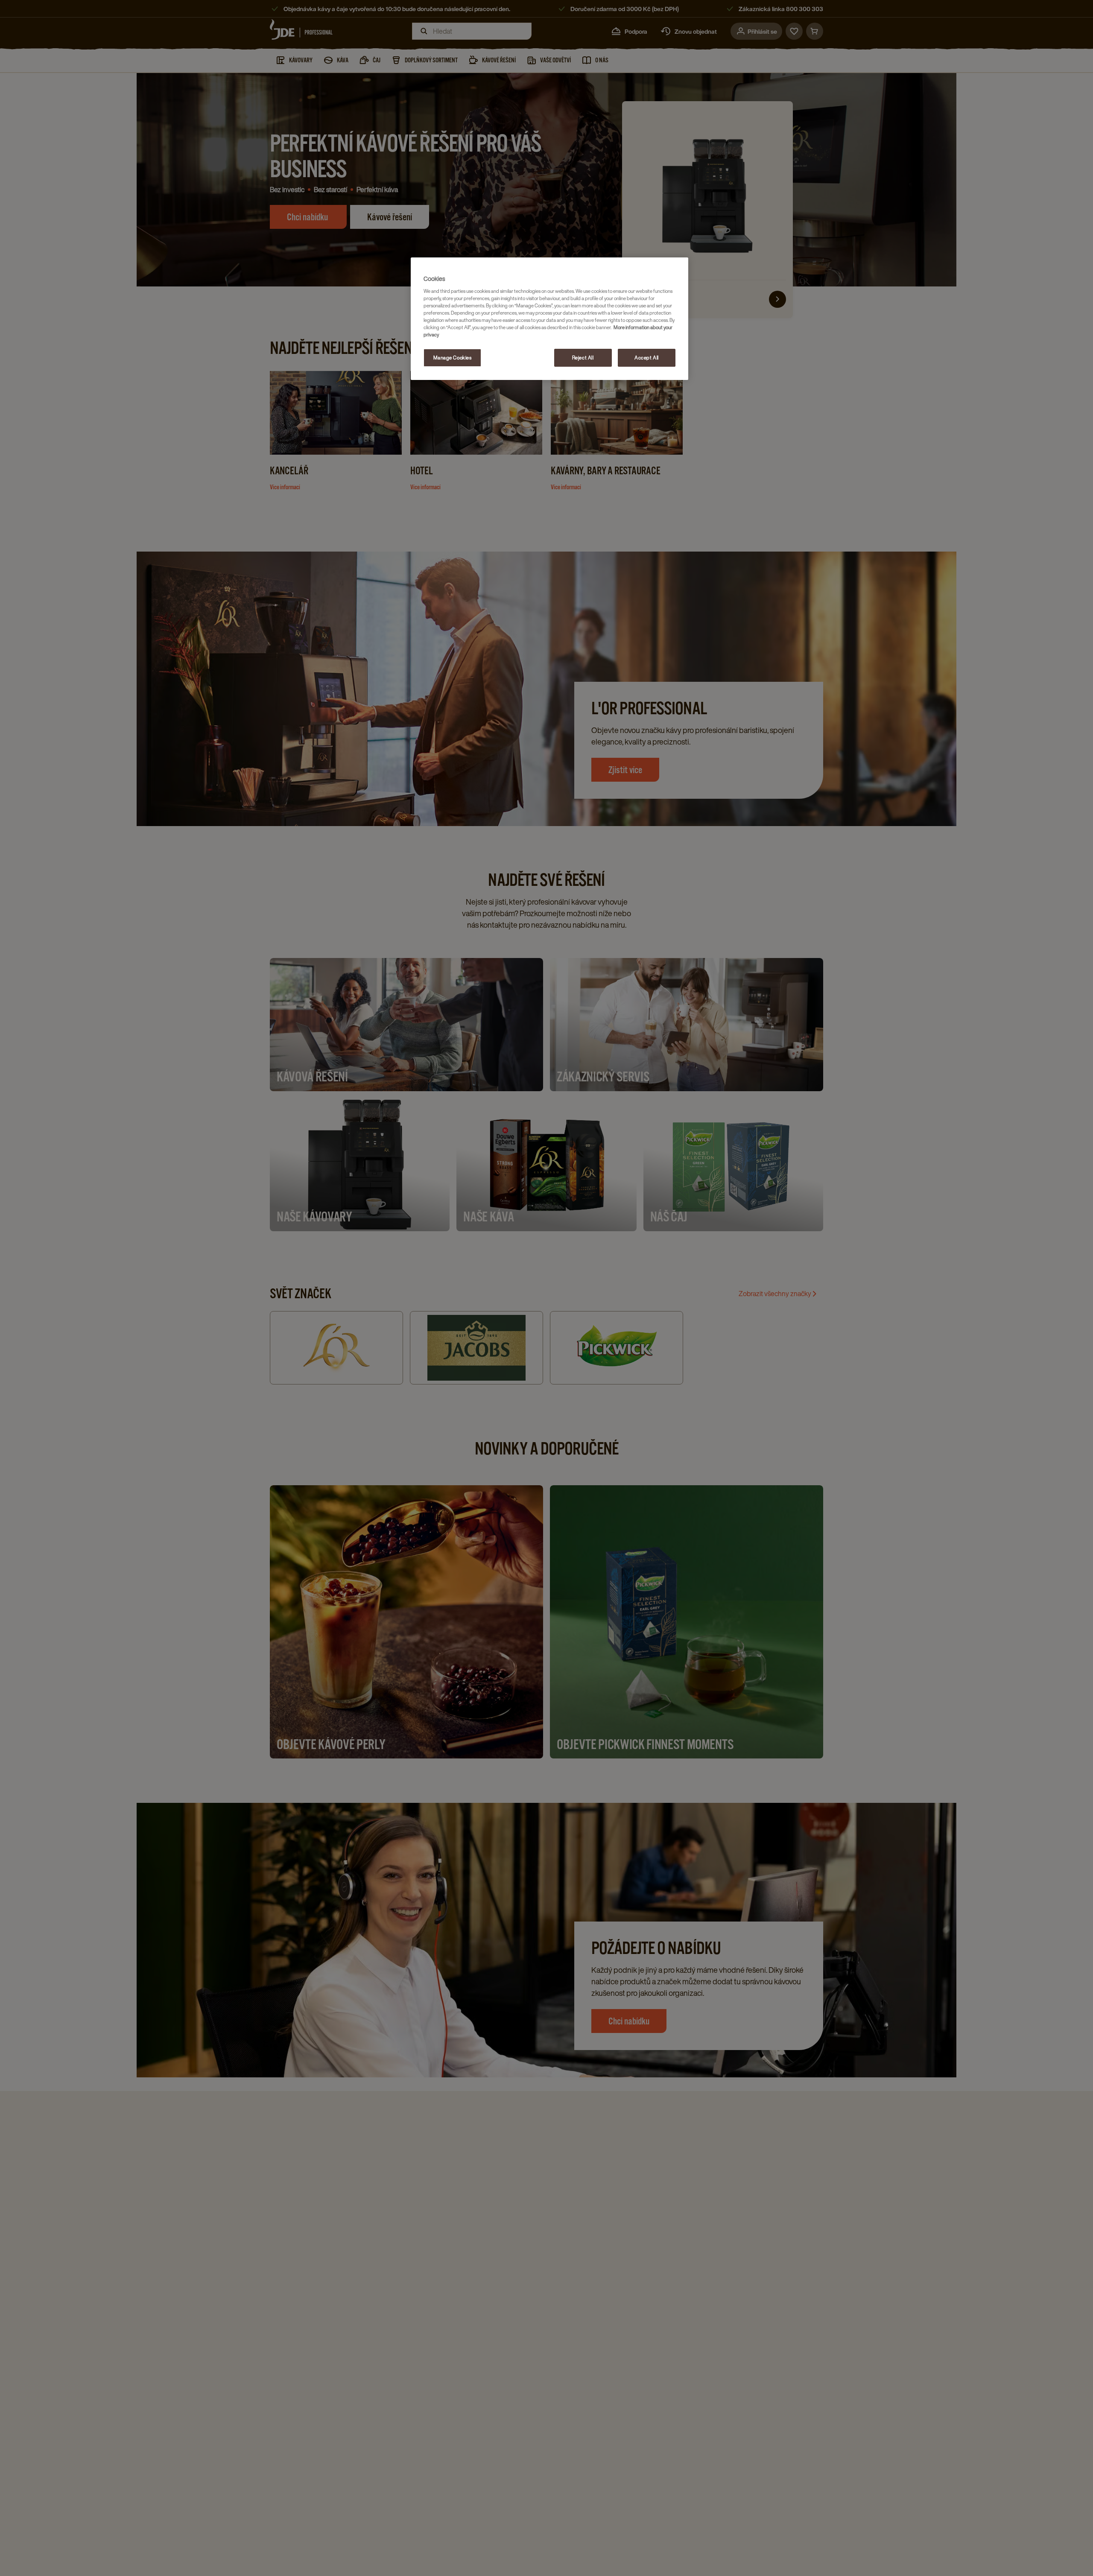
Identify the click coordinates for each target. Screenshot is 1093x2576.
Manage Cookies (453, 358)
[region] (549, 319)
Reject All (583, 358)
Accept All (647, 358)
